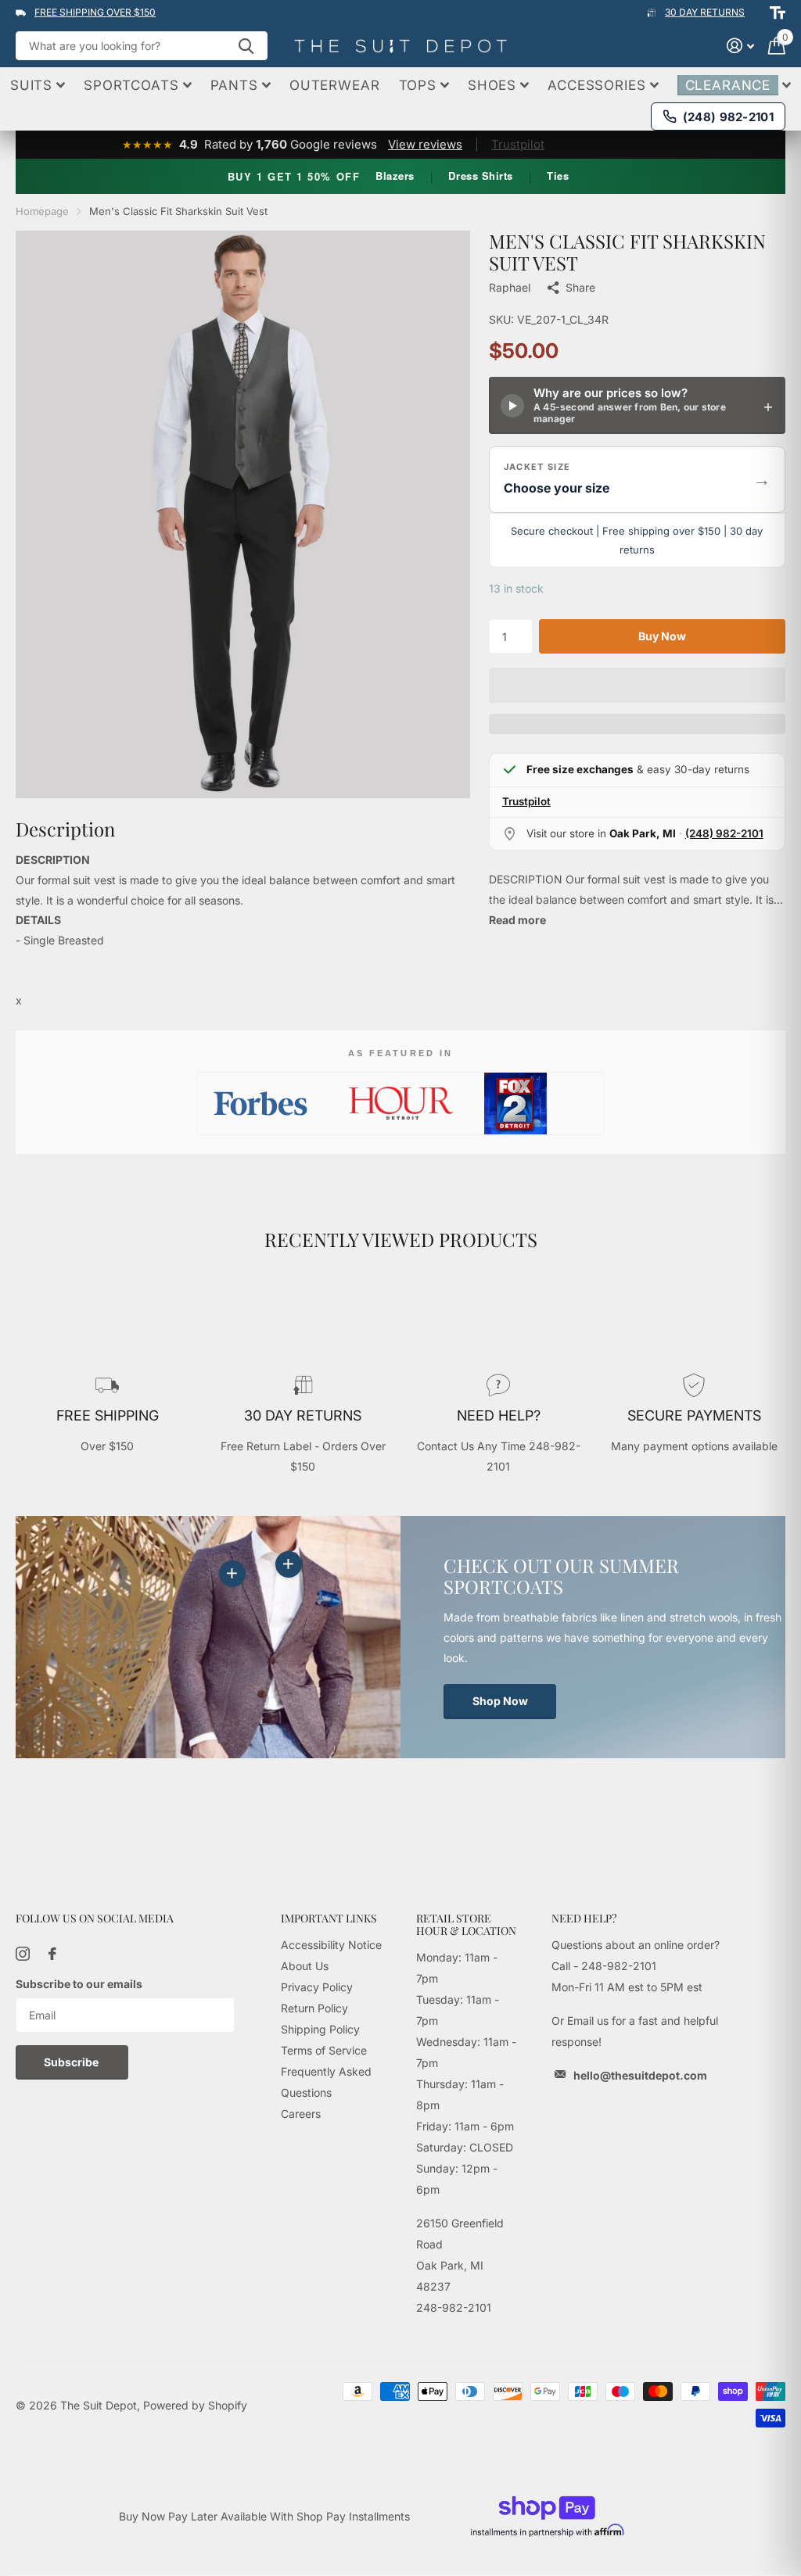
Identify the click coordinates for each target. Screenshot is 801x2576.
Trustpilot (518, 144)
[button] (637, 480)
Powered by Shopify (195, 2405)
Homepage (42, 211)
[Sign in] (740, 46)
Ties (558, 176)
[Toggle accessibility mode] (778, 13)
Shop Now (500, 1701)
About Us (305, 1966)
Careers (301, 2114)
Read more (517, 920)
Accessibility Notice (331, 1945)
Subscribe (72, 2062)
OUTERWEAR (335, 85)
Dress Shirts (480, 176)
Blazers (395, 176)
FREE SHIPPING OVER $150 (95, 12)
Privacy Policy (317, 1987)
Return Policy (314, 2008)
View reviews (425, 144)
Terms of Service (324, 2050)
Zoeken (246, 46)
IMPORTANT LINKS (329, 1918)
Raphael (510, 287)
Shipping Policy (320, 2029)
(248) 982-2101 (724, 833)
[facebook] (52, 1954)
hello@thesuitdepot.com (640, 2075)
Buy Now (662, 636)
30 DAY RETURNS (705, 12)
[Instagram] (23, 1954)
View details (289, 1564)
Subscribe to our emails (79, 1984)
